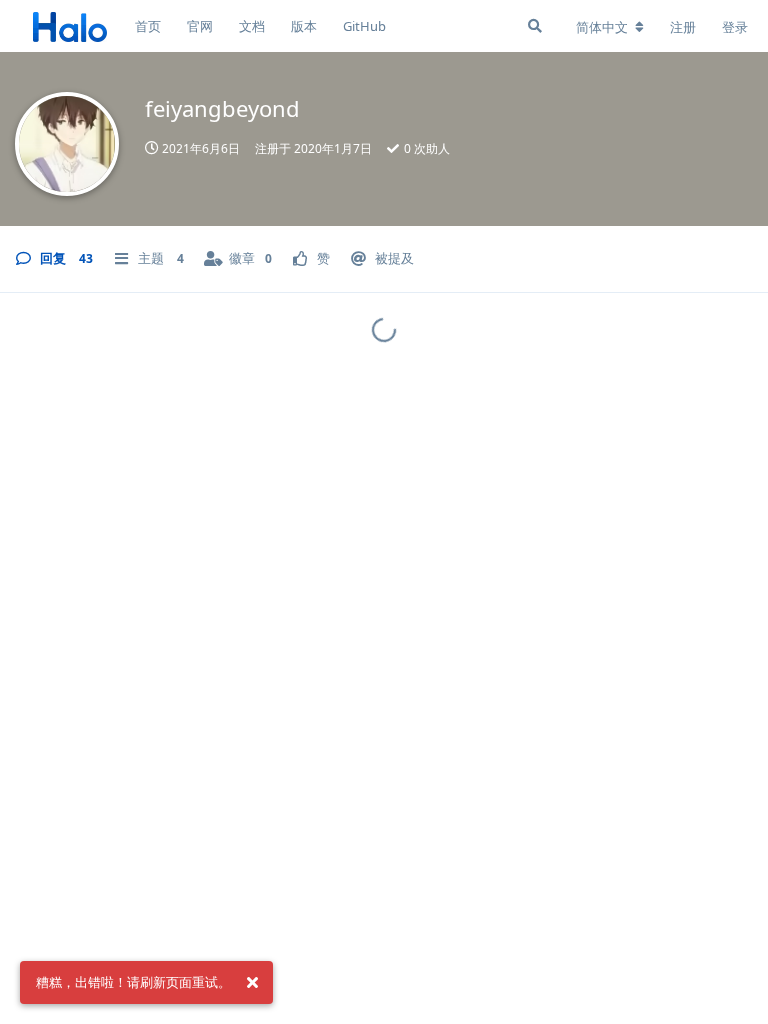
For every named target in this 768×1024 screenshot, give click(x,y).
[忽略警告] (252, 983)
